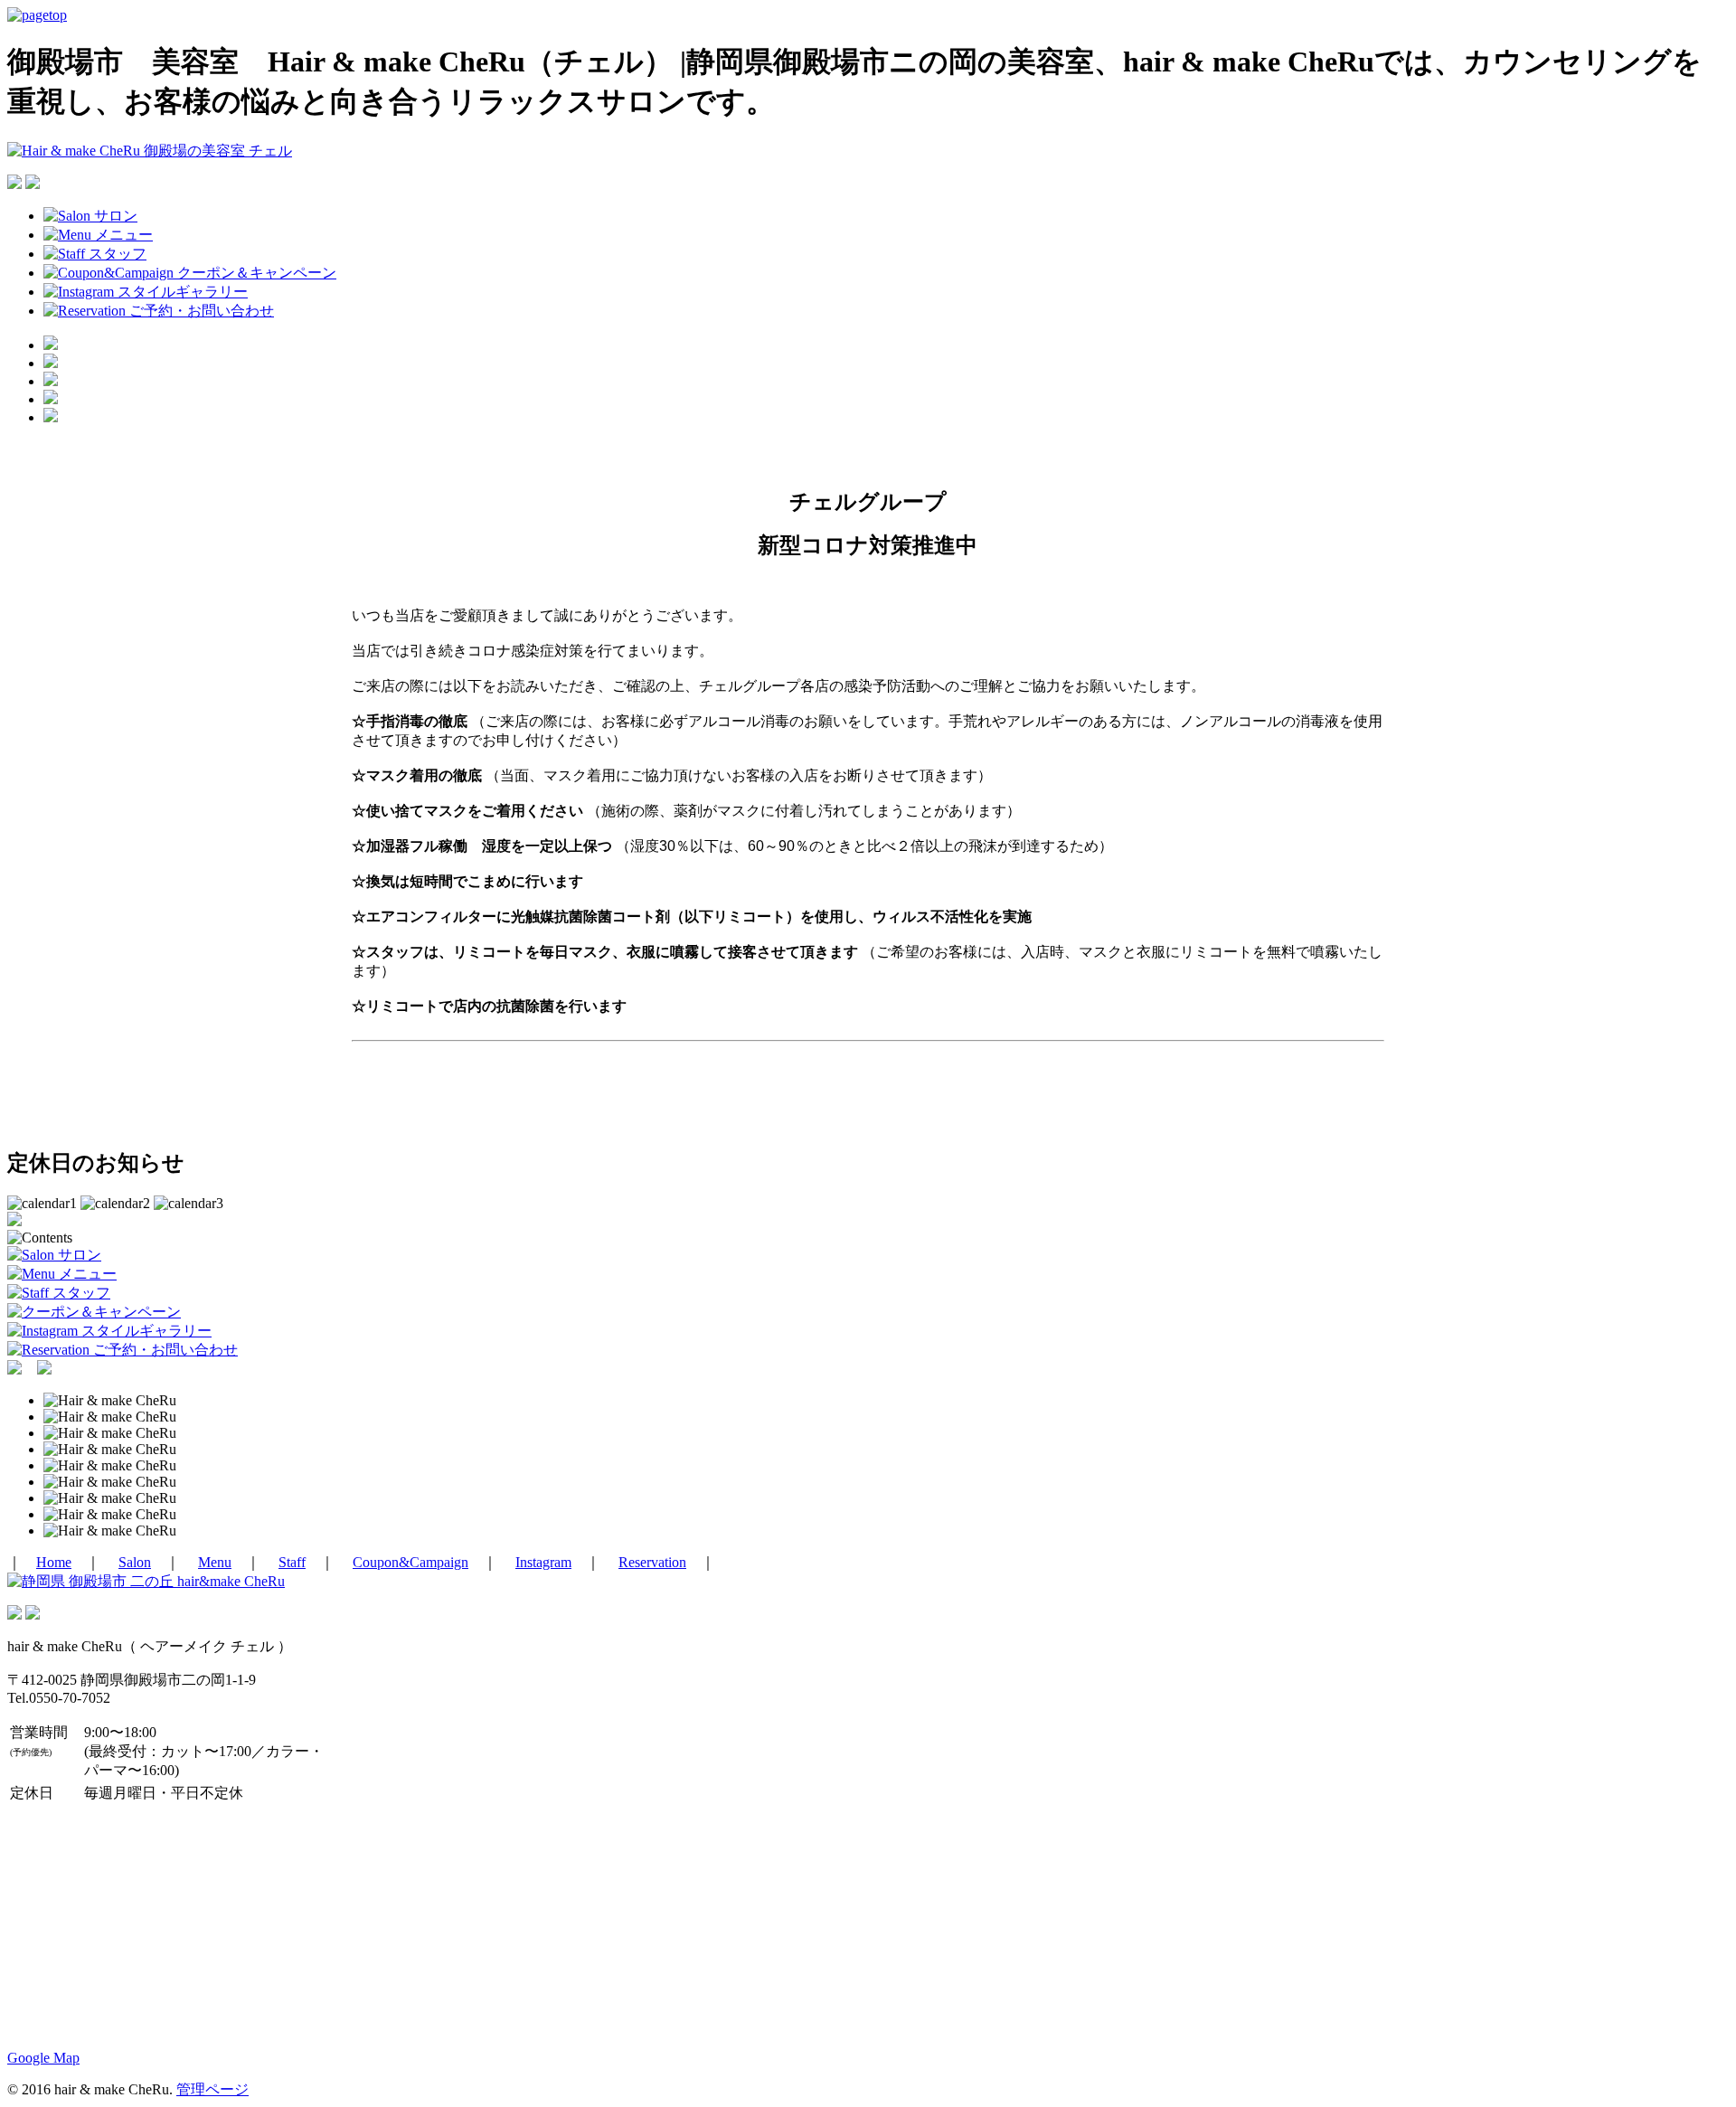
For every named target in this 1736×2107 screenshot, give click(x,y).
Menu (215, 1562)
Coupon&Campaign (410, 1562)
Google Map (43, 2058)
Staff (292, 1562)
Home (54, 1562)
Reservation (652, 1562)
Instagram (543, 1562)
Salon (135, 1562)
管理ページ (212, 2089)
